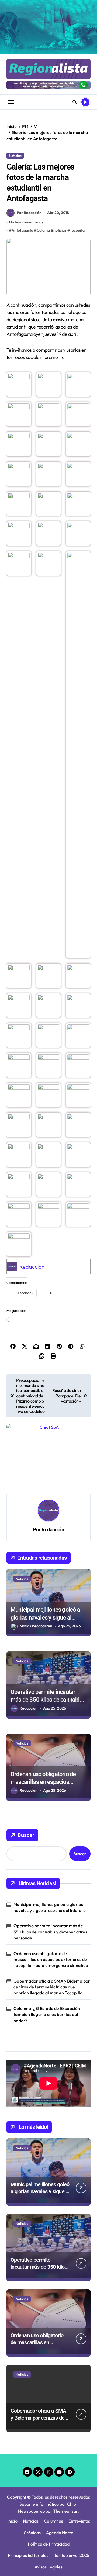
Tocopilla (77, 230)
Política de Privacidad (49, 2482)
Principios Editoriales (28, 2494)
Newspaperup (31, 2450)
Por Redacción (29, 213)
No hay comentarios (26, 222)
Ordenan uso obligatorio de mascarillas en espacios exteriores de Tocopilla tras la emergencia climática (51, 1898)
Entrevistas (79, 2460)
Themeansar (65, 2450)
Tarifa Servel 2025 (72, 2494)
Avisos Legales (48, 2505)
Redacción (32, 1267)
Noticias (15, 156)
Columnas (53, 2460)
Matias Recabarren (36, 1565)
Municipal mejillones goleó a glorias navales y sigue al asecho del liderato (45, 1556)
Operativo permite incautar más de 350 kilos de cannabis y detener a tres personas (48, 1638)
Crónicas (32, 2471)
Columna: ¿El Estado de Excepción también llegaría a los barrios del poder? (47, 1953)
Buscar (26, 1774)
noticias (60, 230)
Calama (43, 230)
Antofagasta (22, 230)
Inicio (12, 2460)
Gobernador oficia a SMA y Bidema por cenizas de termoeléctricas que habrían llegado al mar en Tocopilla (52, 1926)
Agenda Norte (60, 2471)
